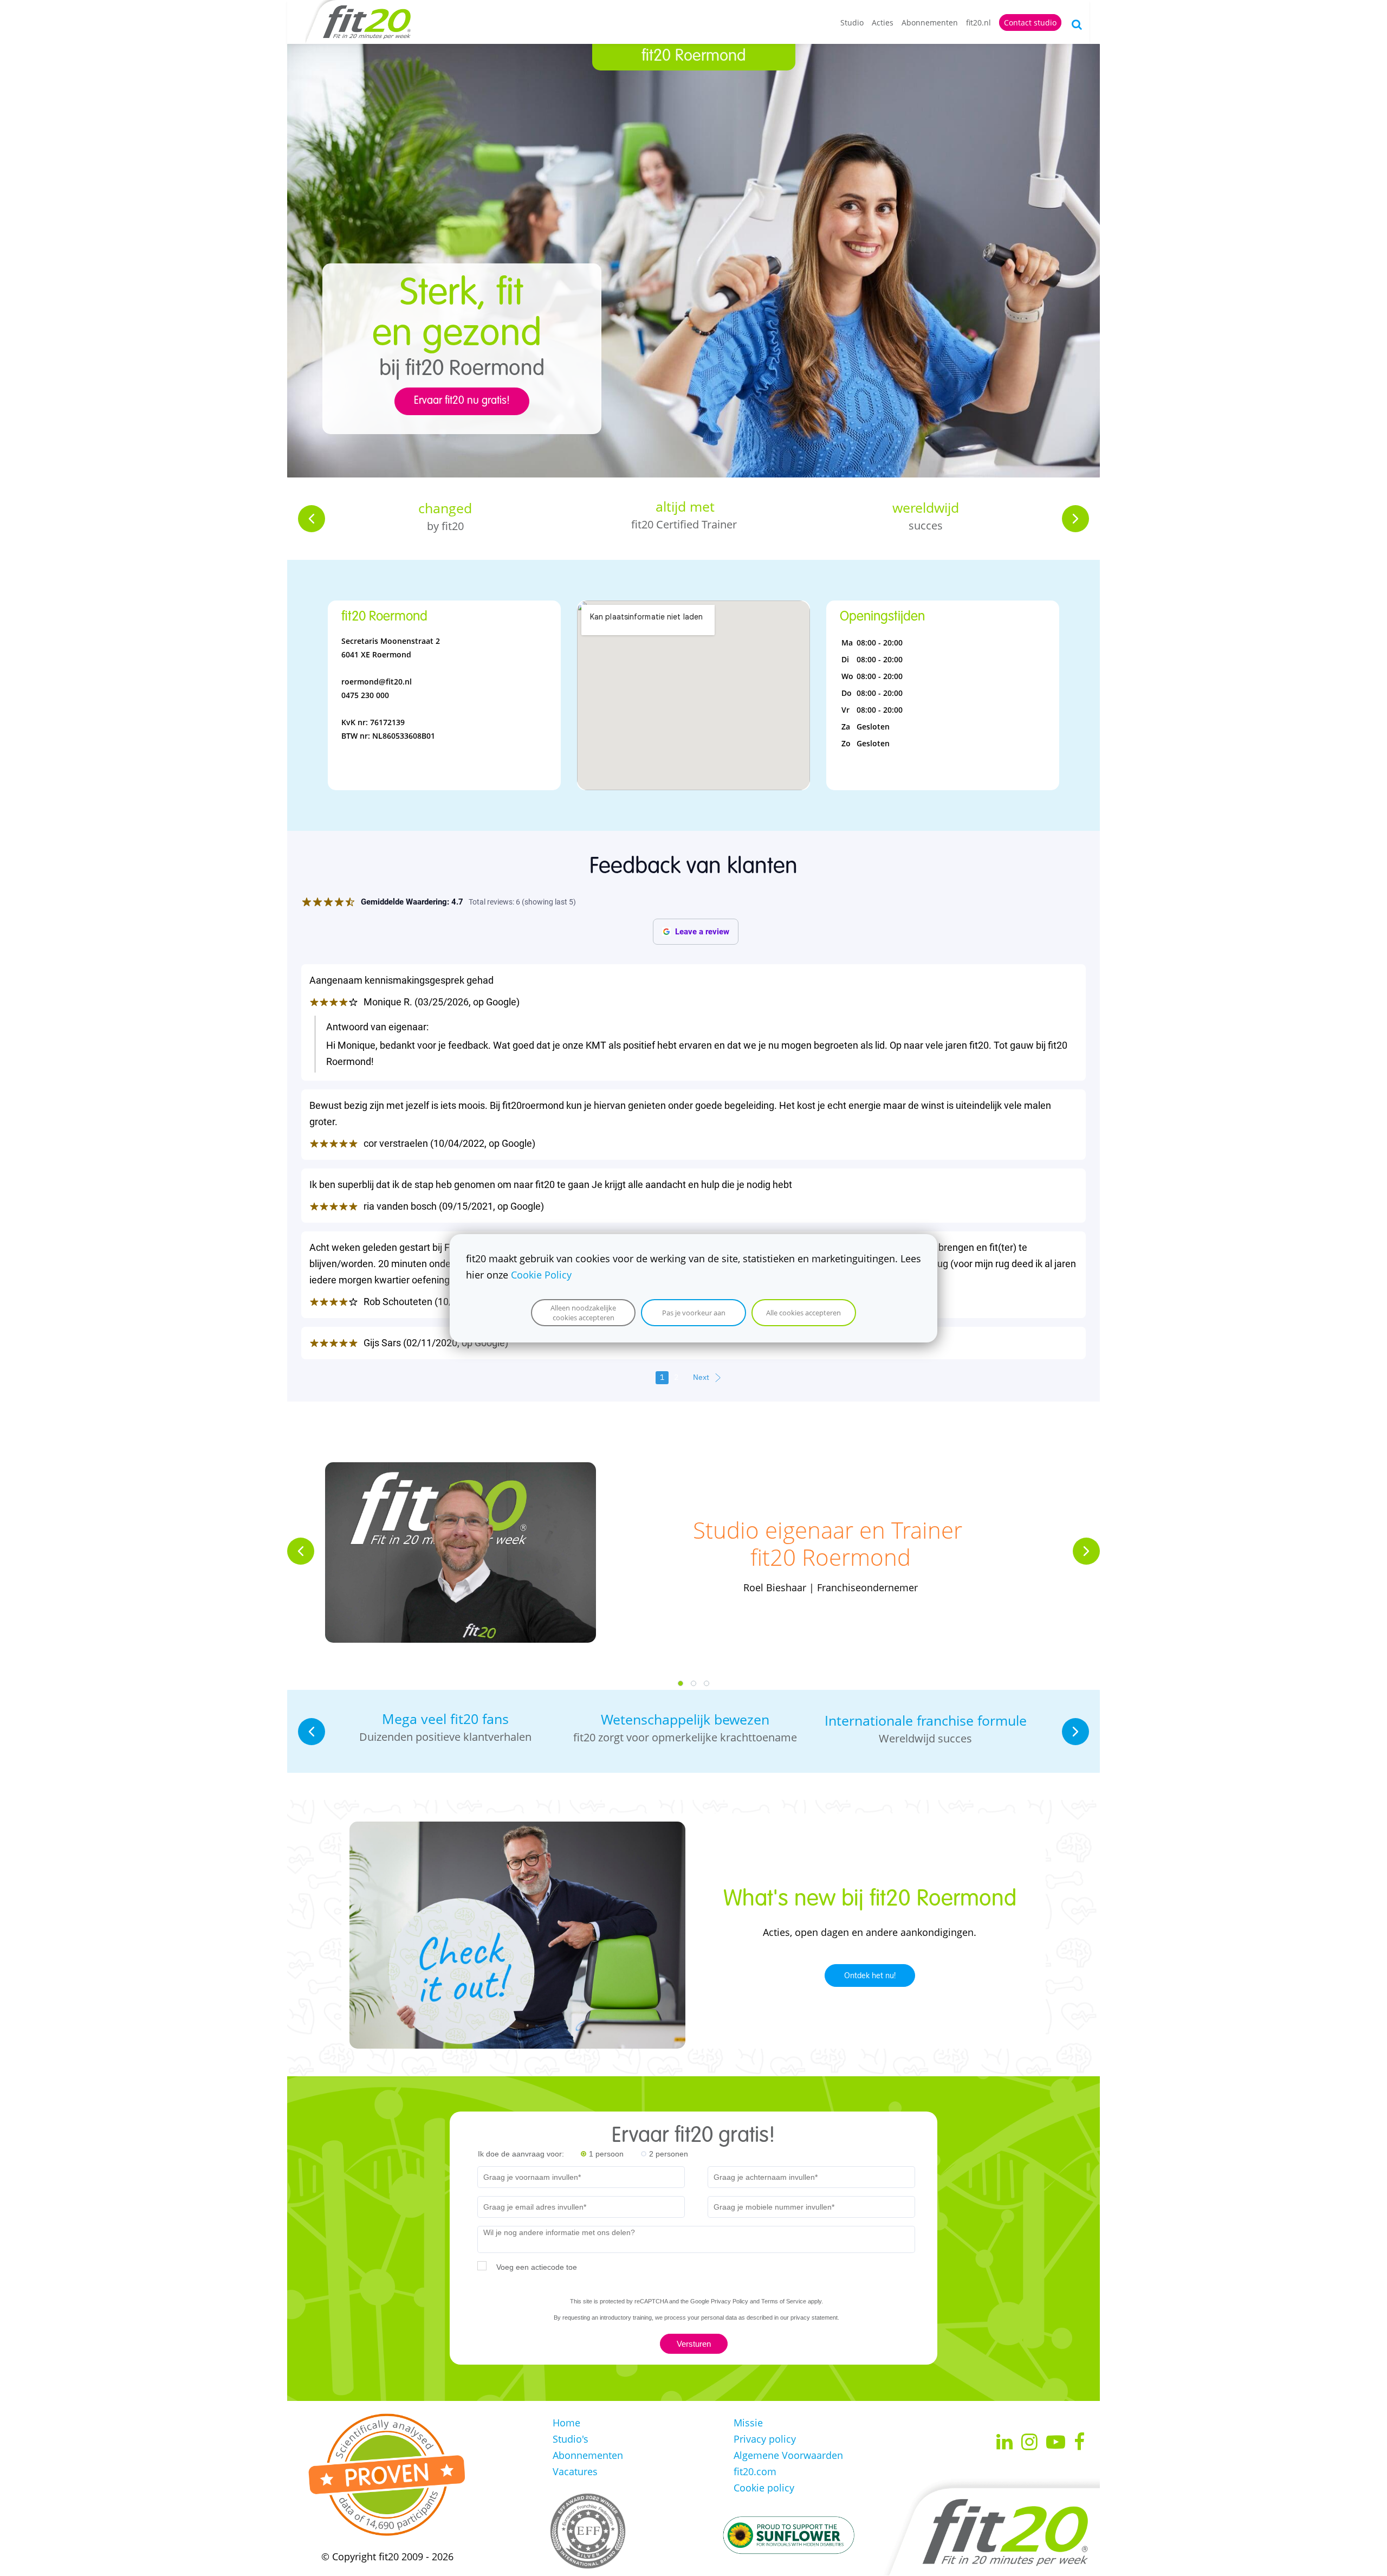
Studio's (571, 2439)
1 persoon (606, 2154)
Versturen (694, 2344)
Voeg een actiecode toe (537, 2267)
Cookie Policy (541, 1275)
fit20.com (755, 2471)
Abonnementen (930, 22)
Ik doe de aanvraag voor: (521, 2154)
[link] (461, 1470)
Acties (883, 22)
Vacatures (575, 2471)
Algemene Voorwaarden (788, 2455)
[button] (312, 519)
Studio (852, 22)
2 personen (669, 2154)
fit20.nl (978, 22)
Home (566, 2423)
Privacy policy (765, 2439)
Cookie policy (764, 2488)
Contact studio (1030, 22)
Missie (748, 2423)
